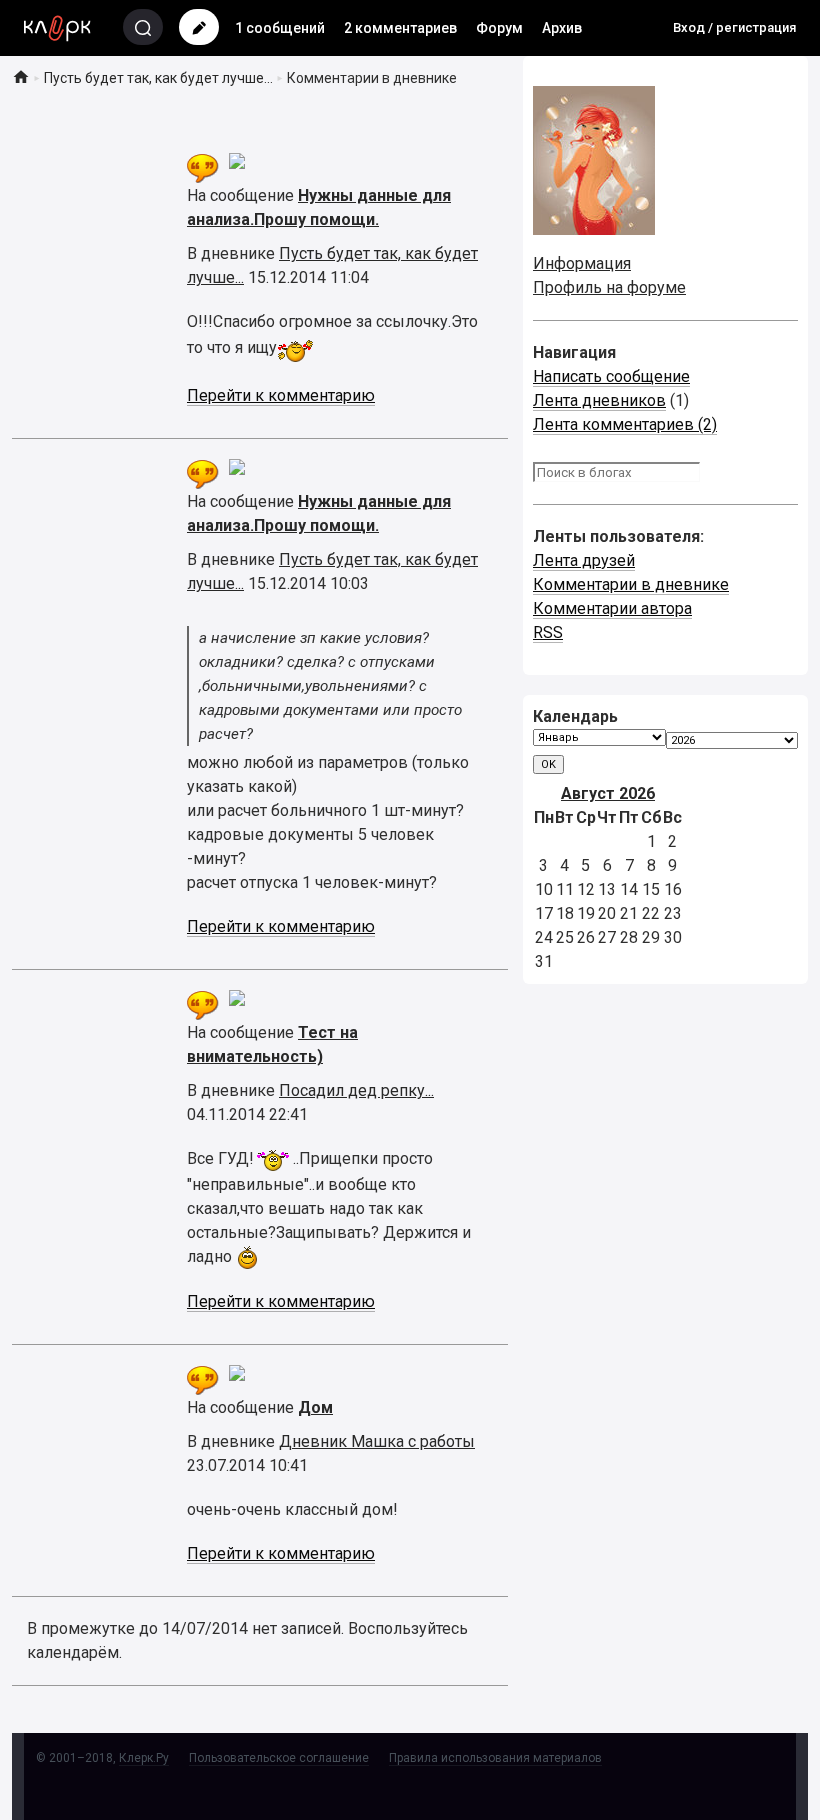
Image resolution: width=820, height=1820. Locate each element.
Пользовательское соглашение (279, 1758)
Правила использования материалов (495, 1758)
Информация (582, 263)
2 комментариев (400, 28)
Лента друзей (584, 560)
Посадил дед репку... (356, 1090)
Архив (562, 28)
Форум (499, 28)
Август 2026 (608, 793)
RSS (548, 632)
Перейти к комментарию (281, 395)
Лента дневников (599, 400)
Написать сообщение (611, 376)
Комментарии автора (612, 608)
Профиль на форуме (609, 287)
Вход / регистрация (734, 27)
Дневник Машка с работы (377, 1441)
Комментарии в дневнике (631, 584)
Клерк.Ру (144, 1758)
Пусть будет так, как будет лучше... (158, 78)
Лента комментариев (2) (625, 424)
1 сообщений (280, 28)
